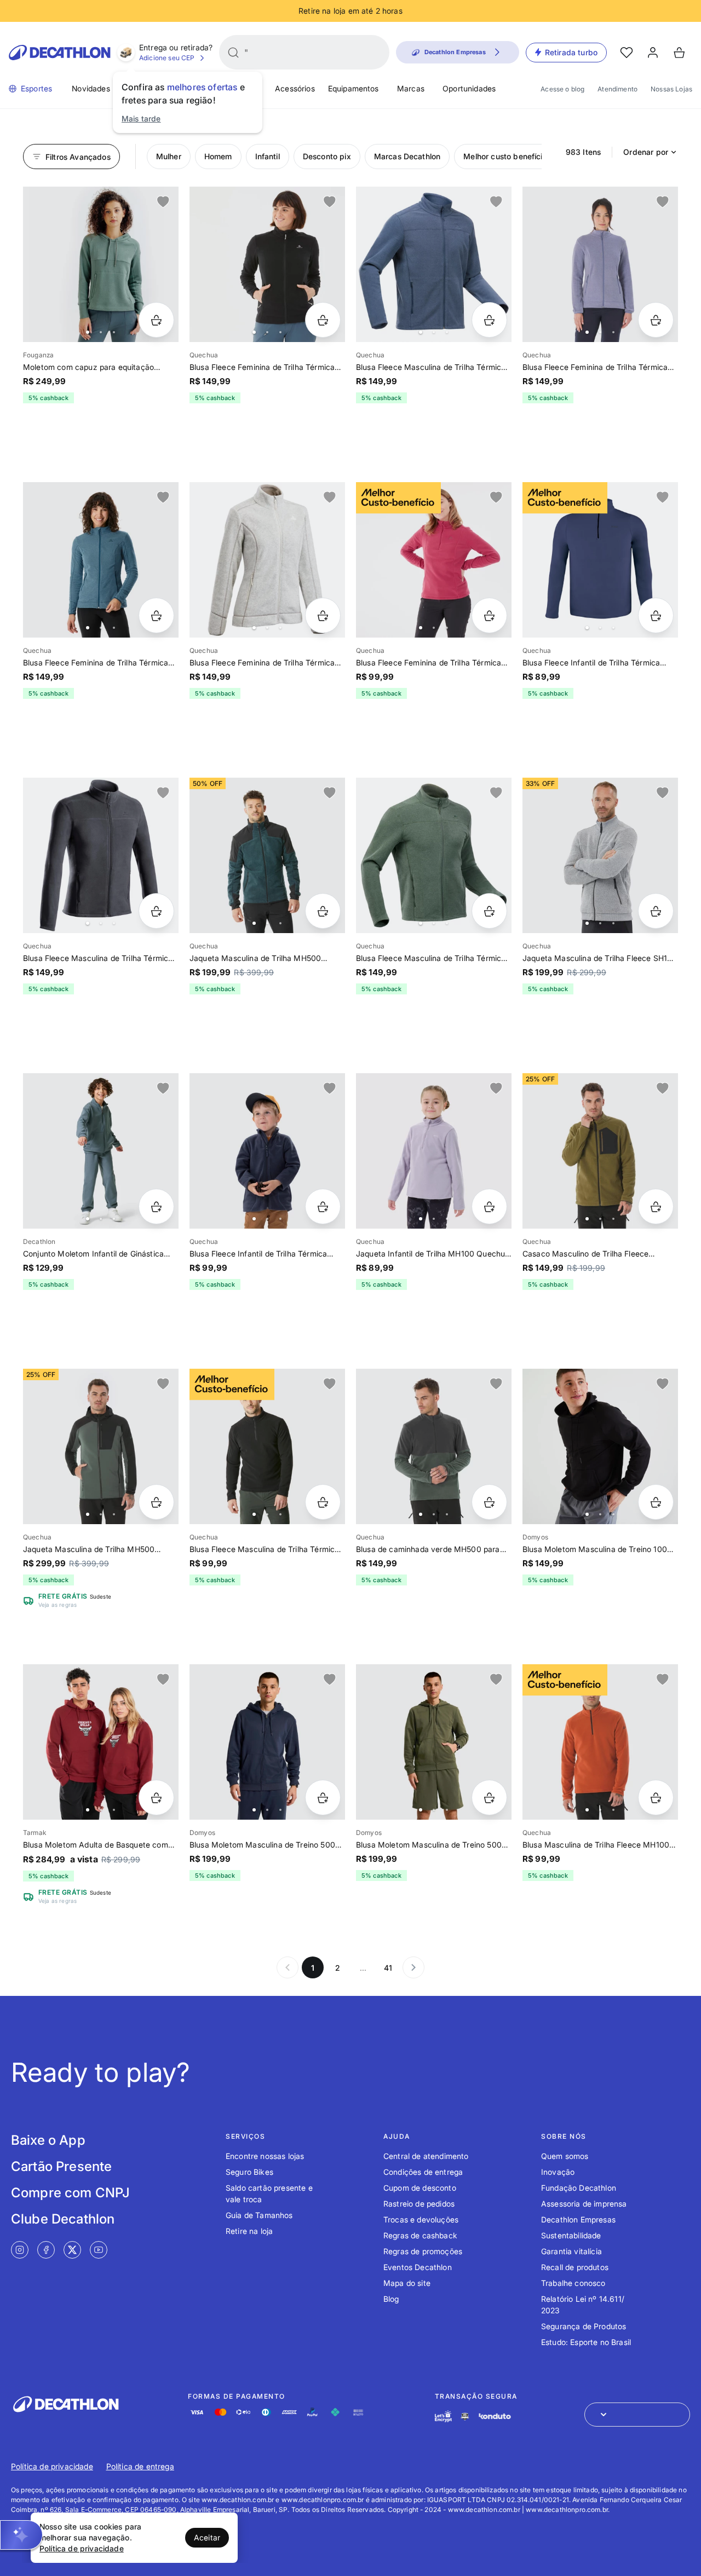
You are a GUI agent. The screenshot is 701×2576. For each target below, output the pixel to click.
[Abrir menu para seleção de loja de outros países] (637, 2415)
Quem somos (565, 2156)
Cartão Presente (61, 2166)
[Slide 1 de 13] (434, 855)
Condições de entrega (423, 2172)
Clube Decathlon (63, 2219)
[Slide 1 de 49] (600, 855)
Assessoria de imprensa (584, 2204)
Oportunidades (469, 88)
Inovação (558, 2172)
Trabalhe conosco (573, 2283)
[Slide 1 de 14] (267, 560)
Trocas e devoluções (421, 2219)
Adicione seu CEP (167, 58)
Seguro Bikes (249, 2172)
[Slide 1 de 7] (101, 1151)
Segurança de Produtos (584, 2326)
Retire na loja (249, 2231)
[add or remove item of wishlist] (163, 202)
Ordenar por (646, 152)
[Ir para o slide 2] (101, 332)
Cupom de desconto (420, 2188)
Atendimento (617, 89)
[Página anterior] (288, 1967)
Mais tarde (141, 118)
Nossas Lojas (671, 89)
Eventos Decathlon (418, 2267)
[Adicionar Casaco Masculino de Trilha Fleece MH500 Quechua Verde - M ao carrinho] (656, 1206)
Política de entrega (140, 2466)
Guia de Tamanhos (259, 2215)
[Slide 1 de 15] (267, 264)
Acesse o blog (562, 89)
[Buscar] (233, 53)
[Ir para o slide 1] (88, 332)
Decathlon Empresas (578, 2219)
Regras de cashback (420, 2235)
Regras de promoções (423, 2251)
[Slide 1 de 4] (600, 560)
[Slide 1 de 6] (434, 560)
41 (388, 1968)
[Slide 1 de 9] (101, 855)
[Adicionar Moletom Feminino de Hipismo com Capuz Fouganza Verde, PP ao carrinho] (156, 320)
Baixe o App (48, 2140)
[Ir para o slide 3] (114, 332)
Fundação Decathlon (579, 2188)
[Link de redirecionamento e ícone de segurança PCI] (465, 2416)
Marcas (411, 88)
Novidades (91, 88)
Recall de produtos (575, 2267)
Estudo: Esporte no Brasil (586, 2342)
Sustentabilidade (571, 2235)
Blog (391, 2299)
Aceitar (207, 2537)
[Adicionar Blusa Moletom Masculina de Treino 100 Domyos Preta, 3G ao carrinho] (656, 1502)
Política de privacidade (52, 2466)
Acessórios (295, 88)
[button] (21, 2535)
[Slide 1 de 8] (101, 264)
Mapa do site (407, 2283)
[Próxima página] (413, 1967)
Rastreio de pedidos (419, 2204)
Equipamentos (354, 88)
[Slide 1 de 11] (101, 560)
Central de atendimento (426, 2156)
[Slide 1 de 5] (600, 1446)
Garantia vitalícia (571, 2251)
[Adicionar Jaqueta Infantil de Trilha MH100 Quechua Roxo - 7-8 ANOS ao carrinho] (489, 1206)
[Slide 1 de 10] (434, 264)
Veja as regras (58, 1605)
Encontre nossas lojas (265, 2156)
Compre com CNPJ (70, 2193)
